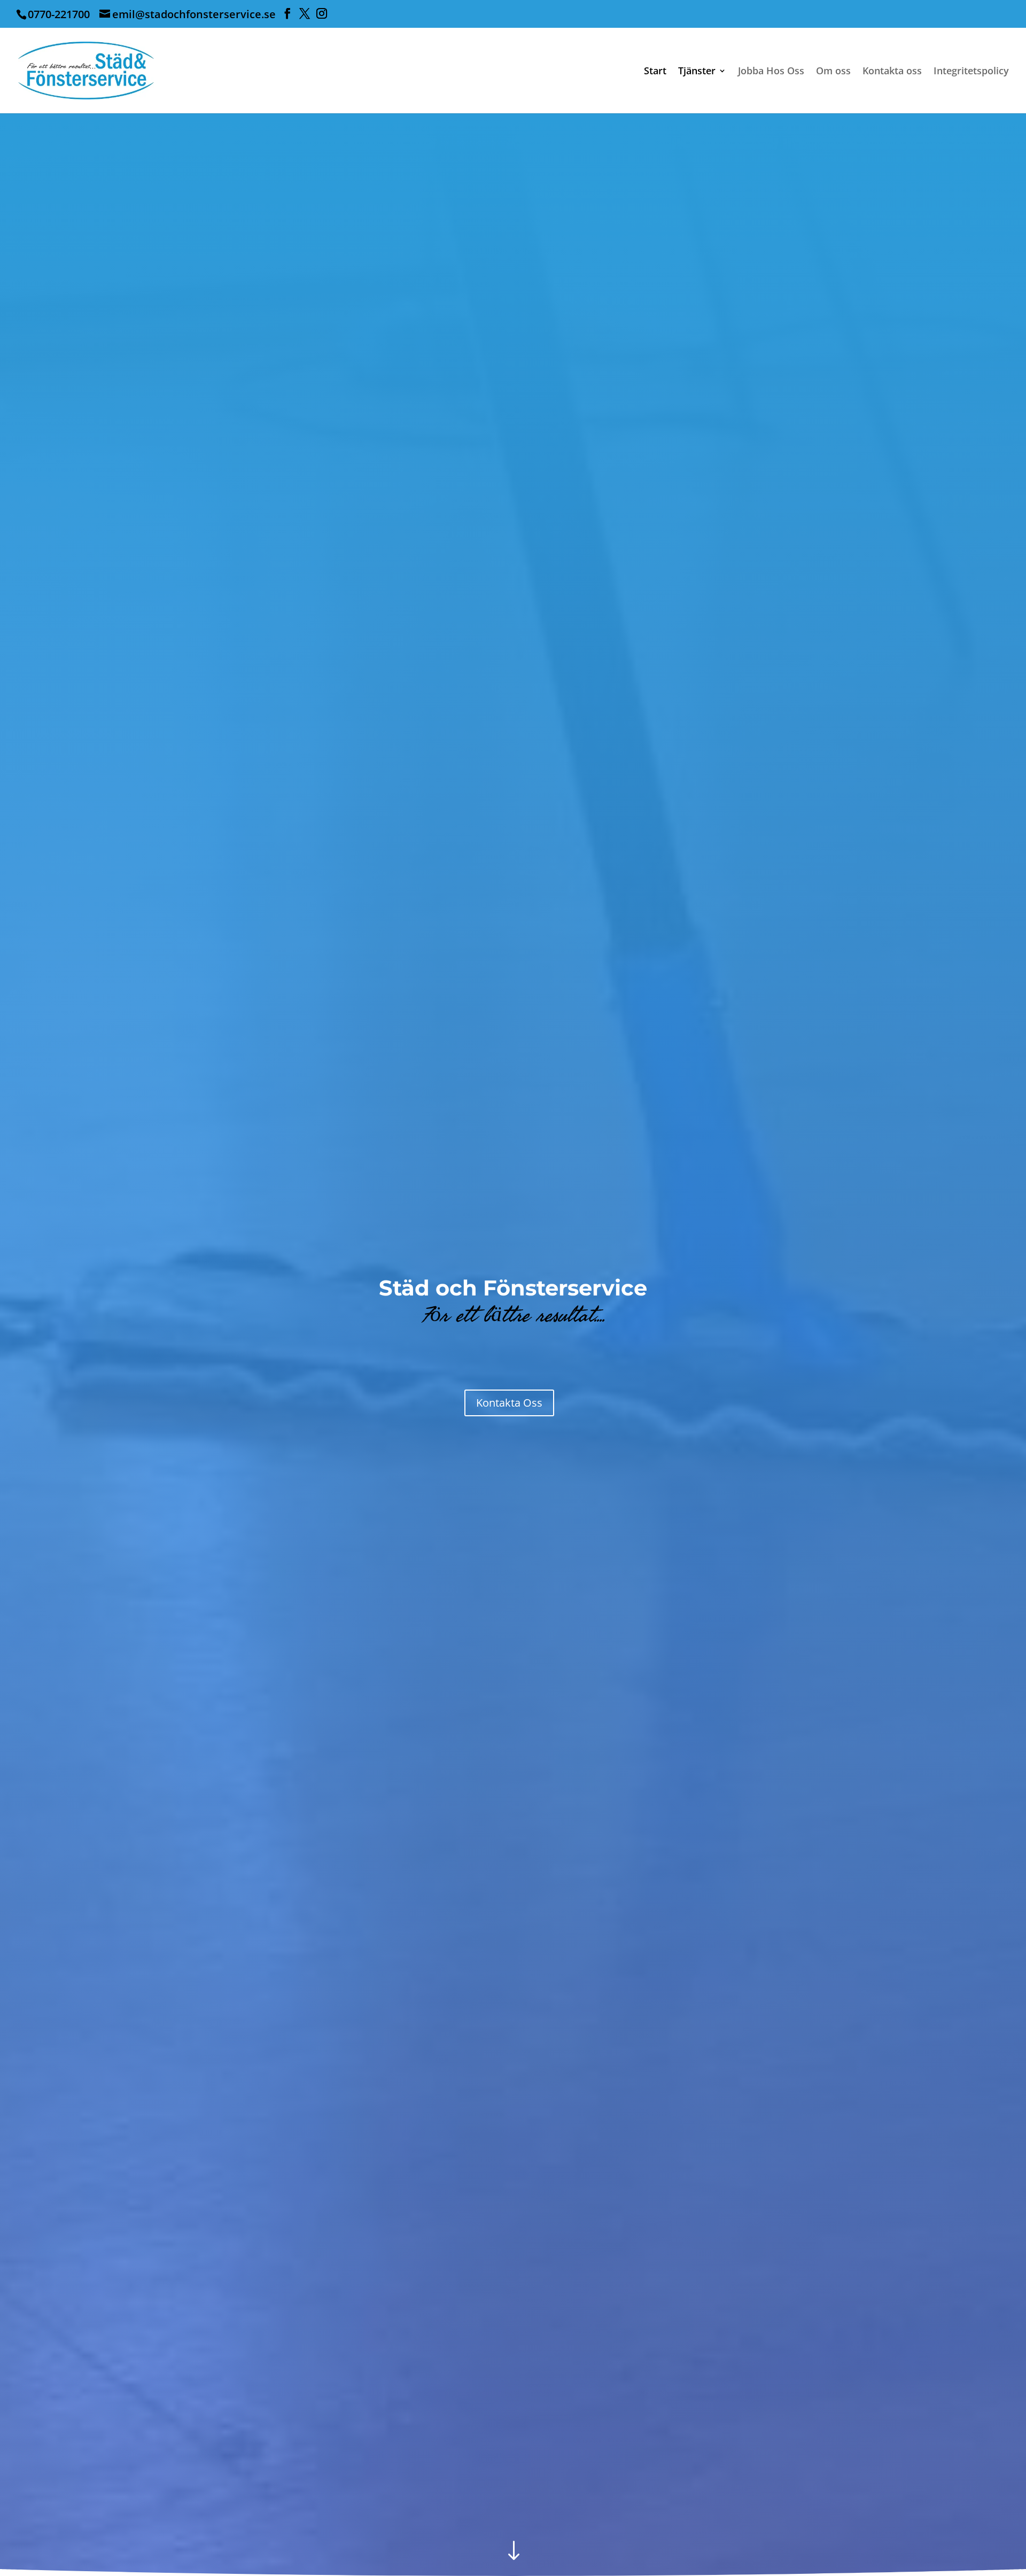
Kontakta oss (892, 72)
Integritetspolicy (971, 72)
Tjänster (697, 72)
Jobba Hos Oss (771, 72)
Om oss (833, 72)
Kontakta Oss (509, 1403)
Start (655, 72)
